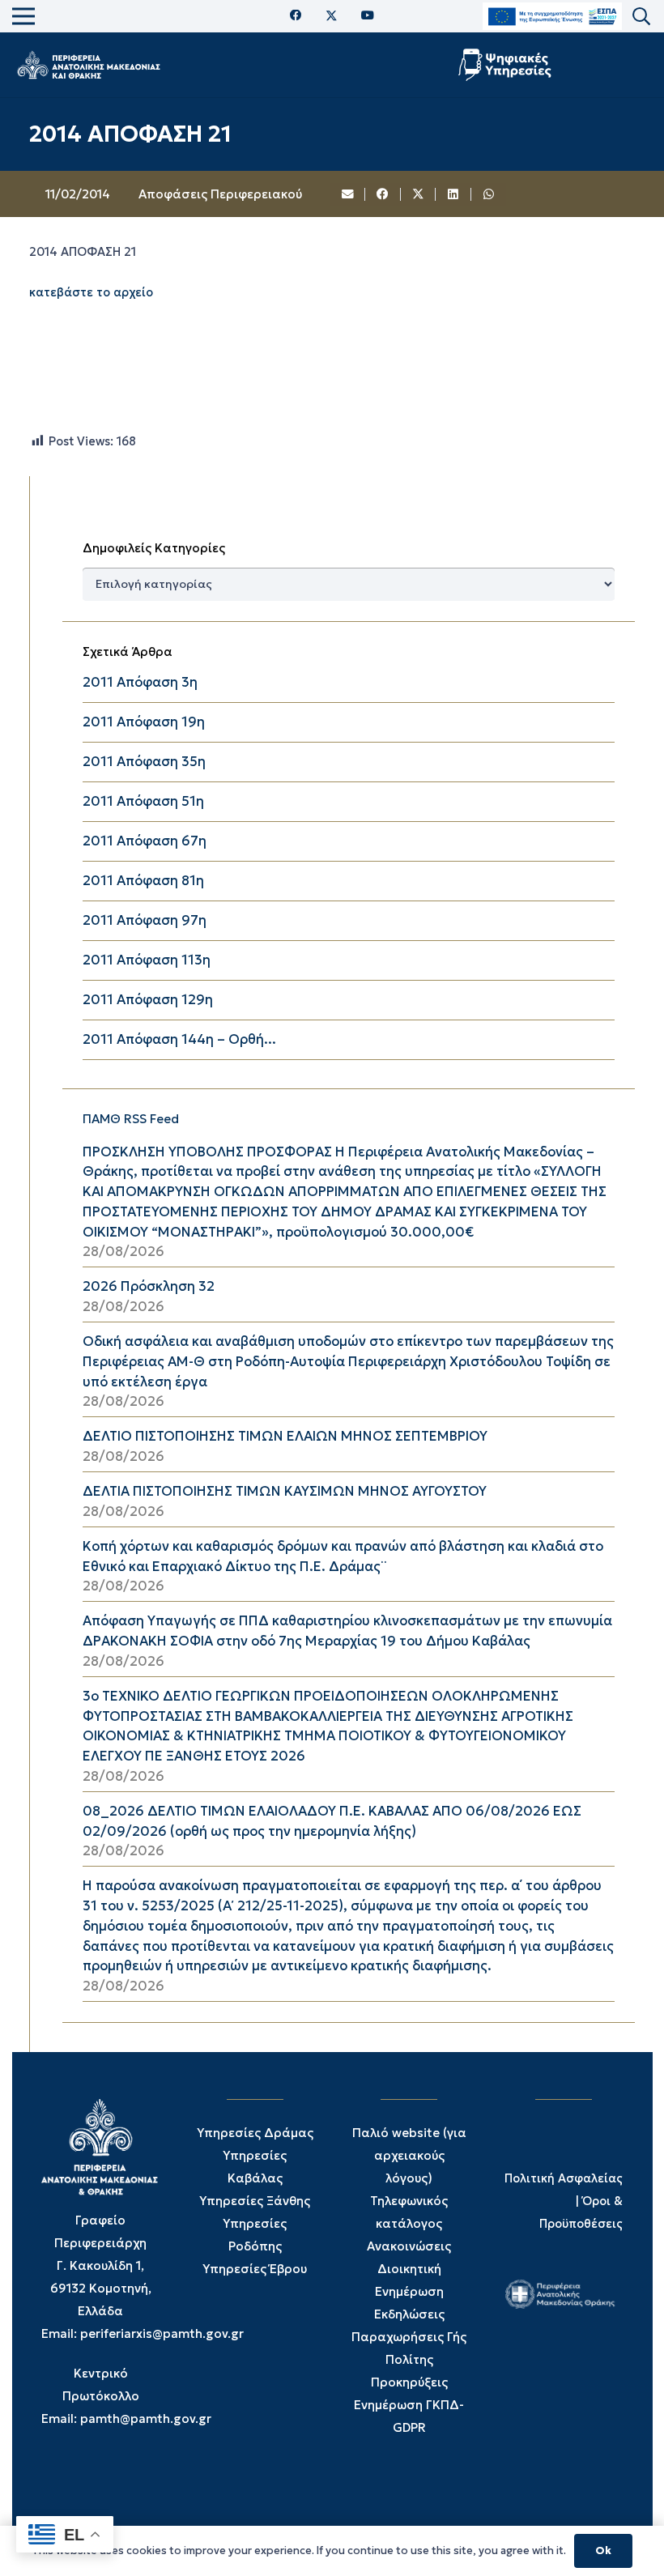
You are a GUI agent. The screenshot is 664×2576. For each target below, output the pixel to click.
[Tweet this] (419, 194)
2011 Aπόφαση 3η (140, 682)
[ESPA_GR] (552, 17)
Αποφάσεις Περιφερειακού (220, 194)
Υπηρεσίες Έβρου (255, 2269)
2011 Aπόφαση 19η (144, 722)
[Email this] (348, 194)
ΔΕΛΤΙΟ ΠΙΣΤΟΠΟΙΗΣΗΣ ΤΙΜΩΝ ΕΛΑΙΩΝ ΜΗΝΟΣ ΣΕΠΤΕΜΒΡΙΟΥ (285, 1436)
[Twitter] (332, 16)
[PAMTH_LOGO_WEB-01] (88, 65)
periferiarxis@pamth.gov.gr (162, 2333)
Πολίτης (409, 2359)
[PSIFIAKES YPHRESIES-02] (507, 65)
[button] (641, 17)
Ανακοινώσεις (409, 2246)
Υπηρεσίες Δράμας (255, 2133)
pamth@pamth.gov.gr (146, 2418)
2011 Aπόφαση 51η (143, 801)
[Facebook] (296, 16)
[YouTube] (368, 16)
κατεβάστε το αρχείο (91, 292)
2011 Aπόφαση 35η (144, 762)
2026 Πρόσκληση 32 (149, 1286)
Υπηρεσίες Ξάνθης (255, 2201)
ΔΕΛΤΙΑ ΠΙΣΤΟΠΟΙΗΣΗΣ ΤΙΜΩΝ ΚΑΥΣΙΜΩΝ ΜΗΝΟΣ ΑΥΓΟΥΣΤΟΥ (285, 1491)
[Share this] (383, 194)
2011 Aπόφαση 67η (145, 841)
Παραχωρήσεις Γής (409, 2337)
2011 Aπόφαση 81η (143, 881)
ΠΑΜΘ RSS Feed (131, 1119)
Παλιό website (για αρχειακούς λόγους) (409, 2155)
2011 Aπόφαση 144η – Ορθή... (179, 1039)
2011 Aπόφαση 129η (148, 1000)
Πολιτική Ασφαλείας (564, 2178)
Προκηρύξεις (409, 2382)
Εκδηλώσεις (409, 2314)
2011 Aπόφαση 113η (147, 960)
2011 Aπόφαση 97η (145, 920)
